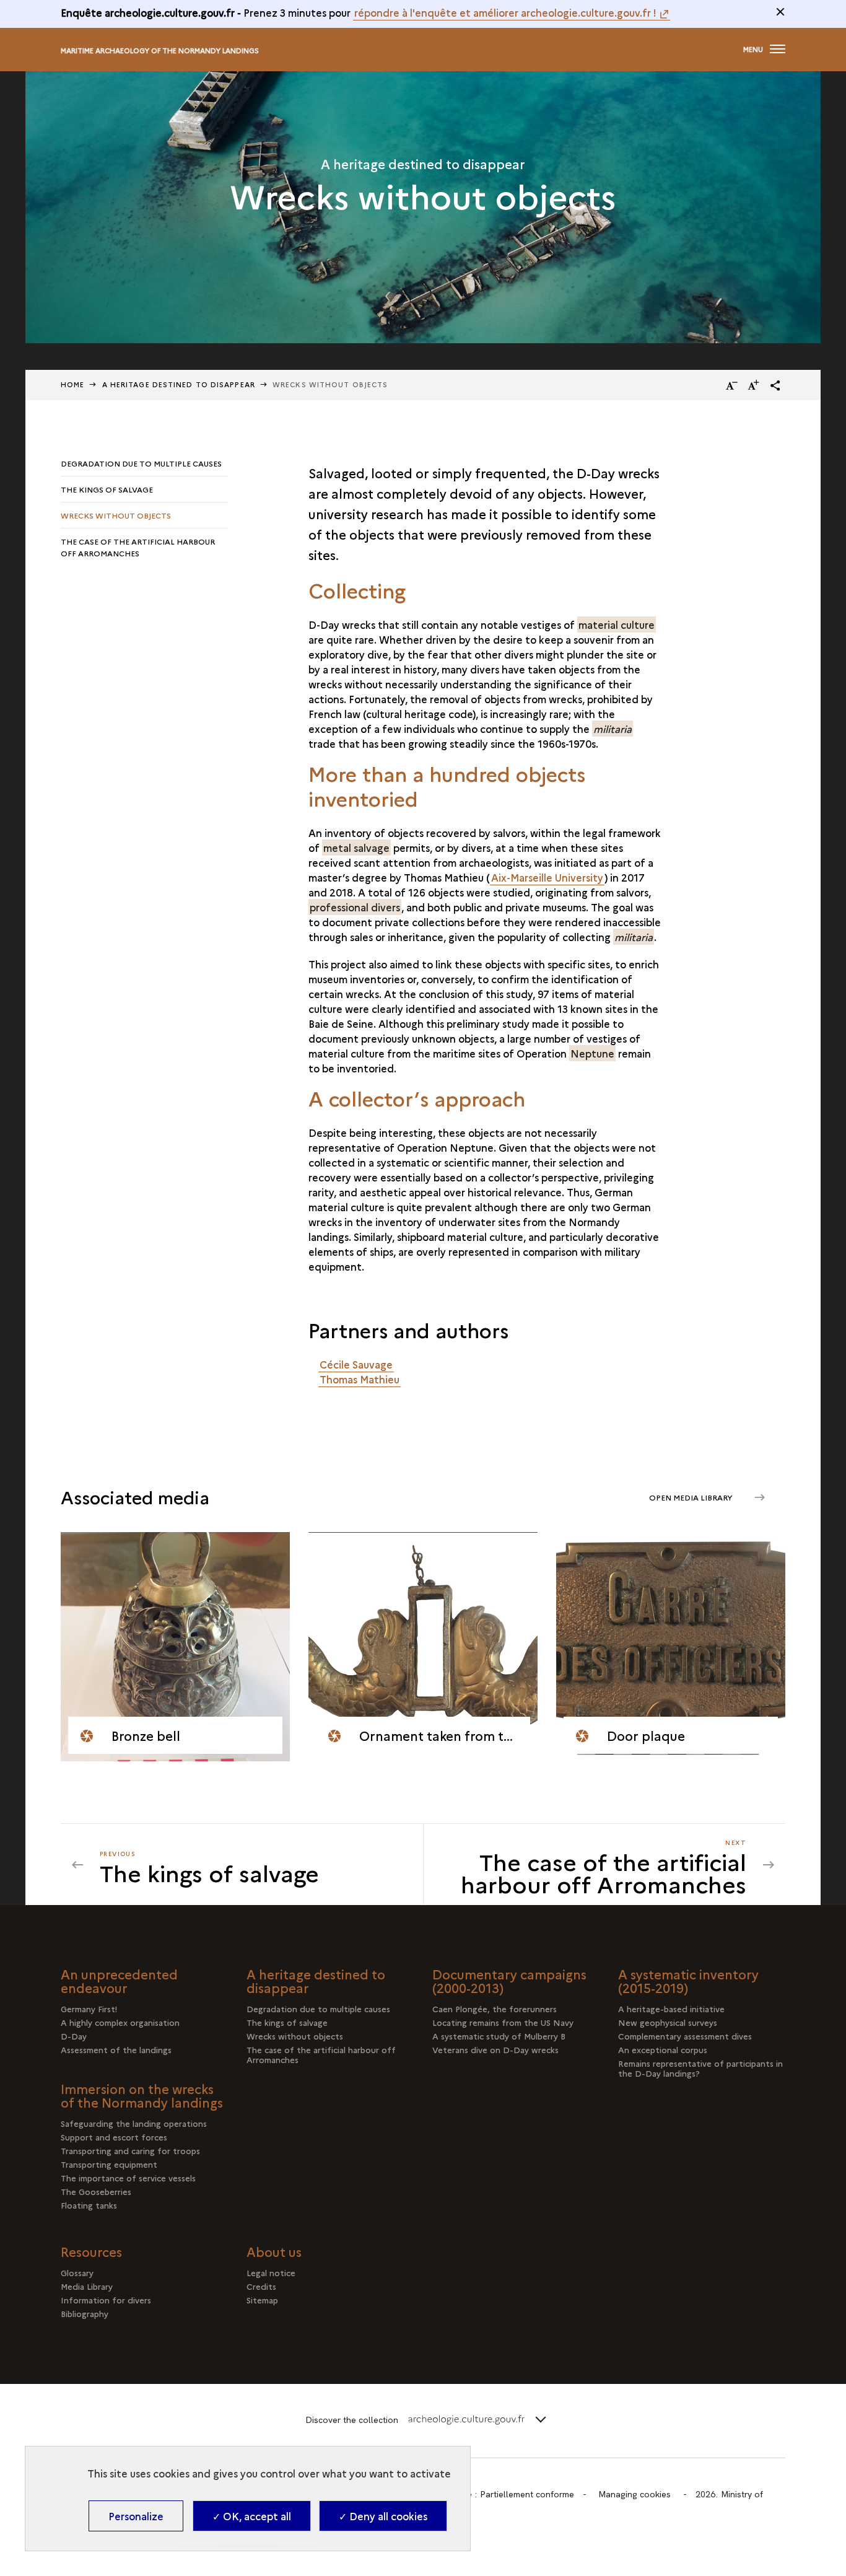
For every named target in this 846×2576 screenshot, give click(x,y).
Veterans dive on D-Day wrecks (495, 2049)
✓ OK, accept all (252, 2516)
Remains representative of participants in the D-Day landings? (700, 2068)
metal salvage (356, 848)
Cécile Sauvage (356, 1364)
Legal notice (271, 2272)
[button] (775, 385)
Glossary (77, 2272)
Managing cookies (634, 2494)
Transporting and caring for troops (130, 2150)
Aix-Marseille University (547, 877)
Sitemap (262, 2300)
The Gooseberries (96, 2191)
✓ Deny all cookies (383, 2516)
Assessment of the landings (116, 2049)
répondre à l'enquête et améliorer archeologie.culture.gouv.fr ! (505, 12)
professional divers (355, 907)
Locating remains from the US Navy (503, 2022)
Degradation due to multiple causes (141, 463)
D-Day (74, 2036)
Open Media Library (692, 1497)
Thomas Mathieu (360, 1379)
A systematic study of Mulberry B (499, 2036)
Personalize (136, 2516)
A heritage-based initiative (671, 2009)
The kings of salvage (107, 489)
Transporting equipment (109, 2164)
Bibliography (85, 2313)
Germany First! (89, 2009)
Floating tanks (89, 2205)
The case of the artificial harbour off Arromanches (138, 547)
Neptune (592, 1053)
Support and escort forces (114, 2137)
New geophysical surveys (668, 2022)
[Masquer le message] (780, 12)
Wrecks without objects (116, 515)
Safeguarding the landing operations (134, 2123)
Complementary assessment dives (685, 2036)
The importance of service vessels (128, 2178)
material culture (617, 624)
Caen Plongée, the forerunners (495, 2009)
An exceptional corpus (663, 2049)
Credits (261, 2286)
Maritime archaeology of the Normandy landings (160, 50)
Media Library (87, 2286)
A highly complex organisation (120, 2022)
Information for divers (106, 2300)
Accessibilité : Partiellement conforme (499, 2494)
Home (72, 384)
